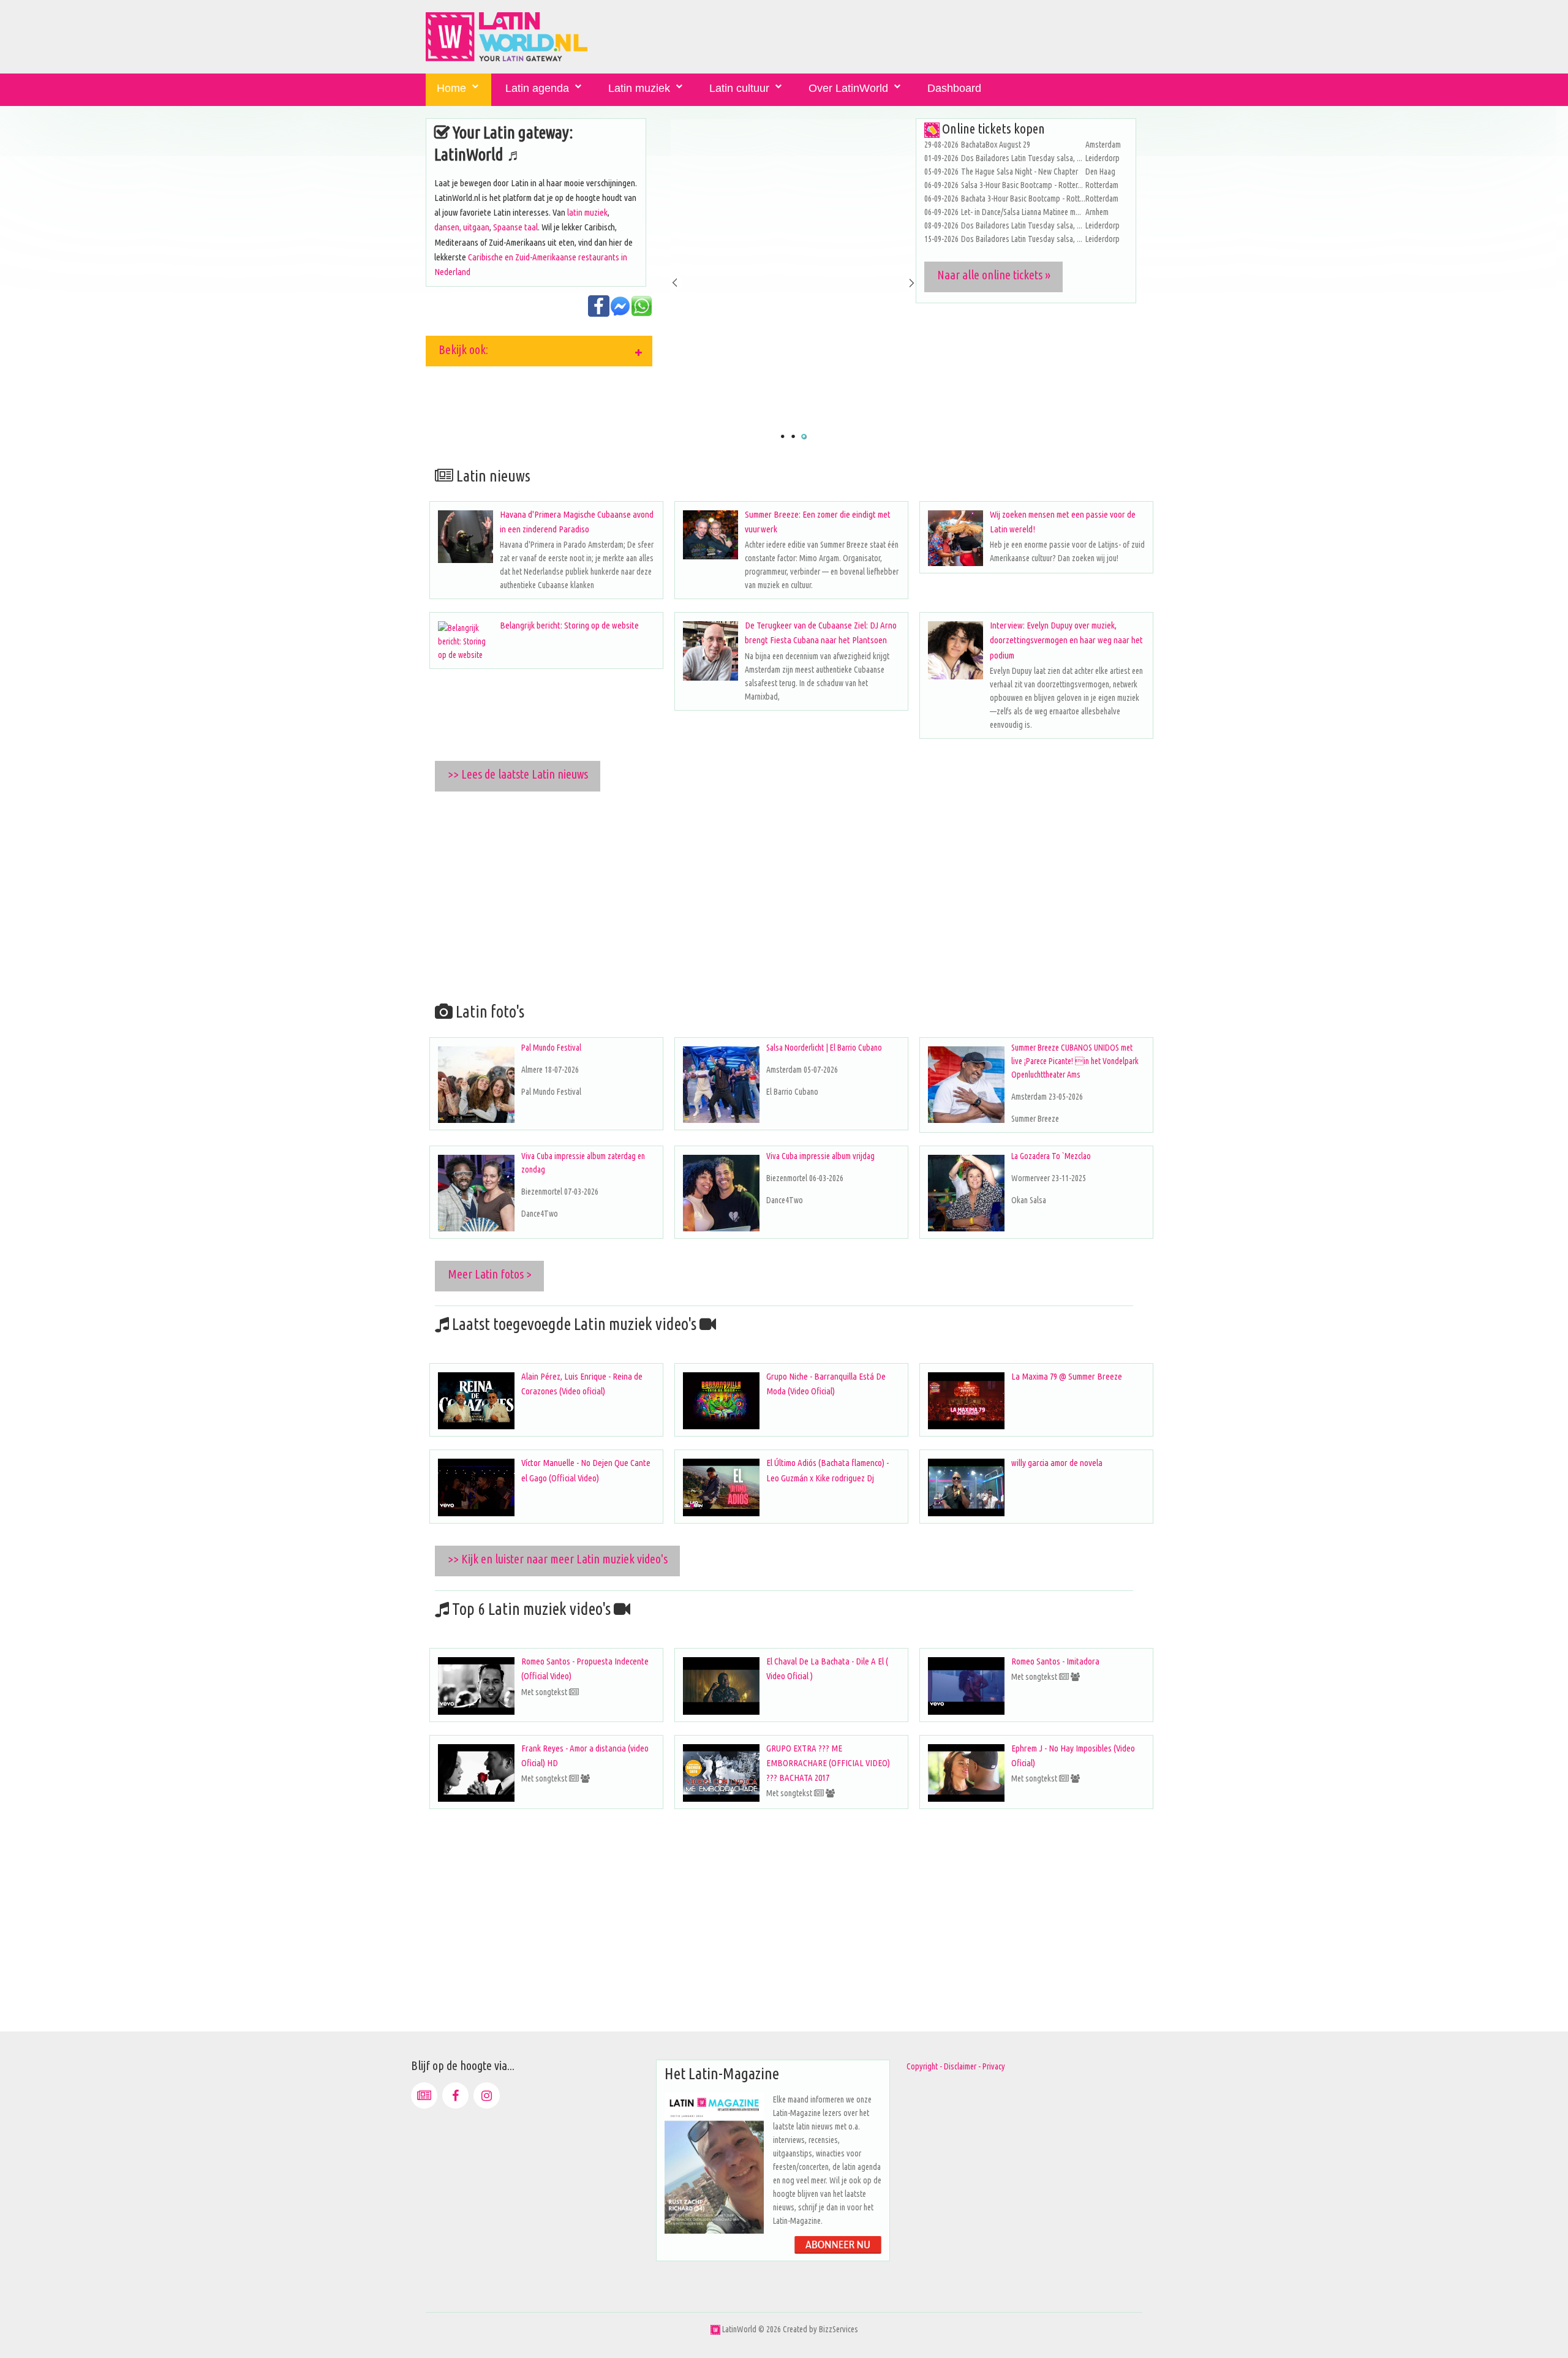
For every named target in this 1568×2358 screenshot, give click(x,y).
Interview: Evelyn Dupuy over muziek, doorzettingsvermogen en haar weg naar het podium (1066, 640)
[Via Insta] (487, 2095)
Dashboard (954, 88)
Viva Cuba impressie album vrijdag (820, 1156)
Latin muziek (639, 88)
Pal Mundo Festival (551, 1048)
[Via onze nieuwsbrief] (424, 2095)
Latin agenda (537, 88)
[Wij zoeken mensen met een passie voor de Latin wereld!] (956, 538)
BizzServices (839, 2329)
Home (451, 88)
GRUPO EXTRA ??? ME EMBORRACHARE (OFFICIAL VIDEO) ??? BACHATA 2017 (828, 1763)
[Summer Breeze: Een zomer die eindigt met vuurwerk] (710, 535)
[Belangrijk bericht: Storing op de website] (466, 641)
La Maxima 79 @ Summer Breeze (1067, 1376)
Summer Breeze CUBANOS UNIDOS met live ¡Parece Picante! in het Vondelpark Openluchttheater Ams (1075, 1061)
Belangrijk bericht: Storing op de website (569, 625)
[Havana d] (466, 537)
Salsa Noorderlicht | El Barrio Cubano (824, 1048)
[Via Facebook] (455, 2095)
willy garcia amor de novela (1057, 1463)
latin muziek (587, 212)
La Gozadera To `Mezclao (1051, 1156)
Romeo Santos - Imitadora (1055, 1661)
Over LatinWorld (848, 88)
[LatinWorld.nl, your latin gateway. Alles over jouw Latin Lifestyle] (715, 2329)
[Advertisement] (793, 894)
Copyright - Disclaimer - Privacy (956, 2066)
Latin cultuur (739, 88)
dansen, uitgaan (462, 227)
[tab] (539, 351)
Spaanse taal (515, 227)
